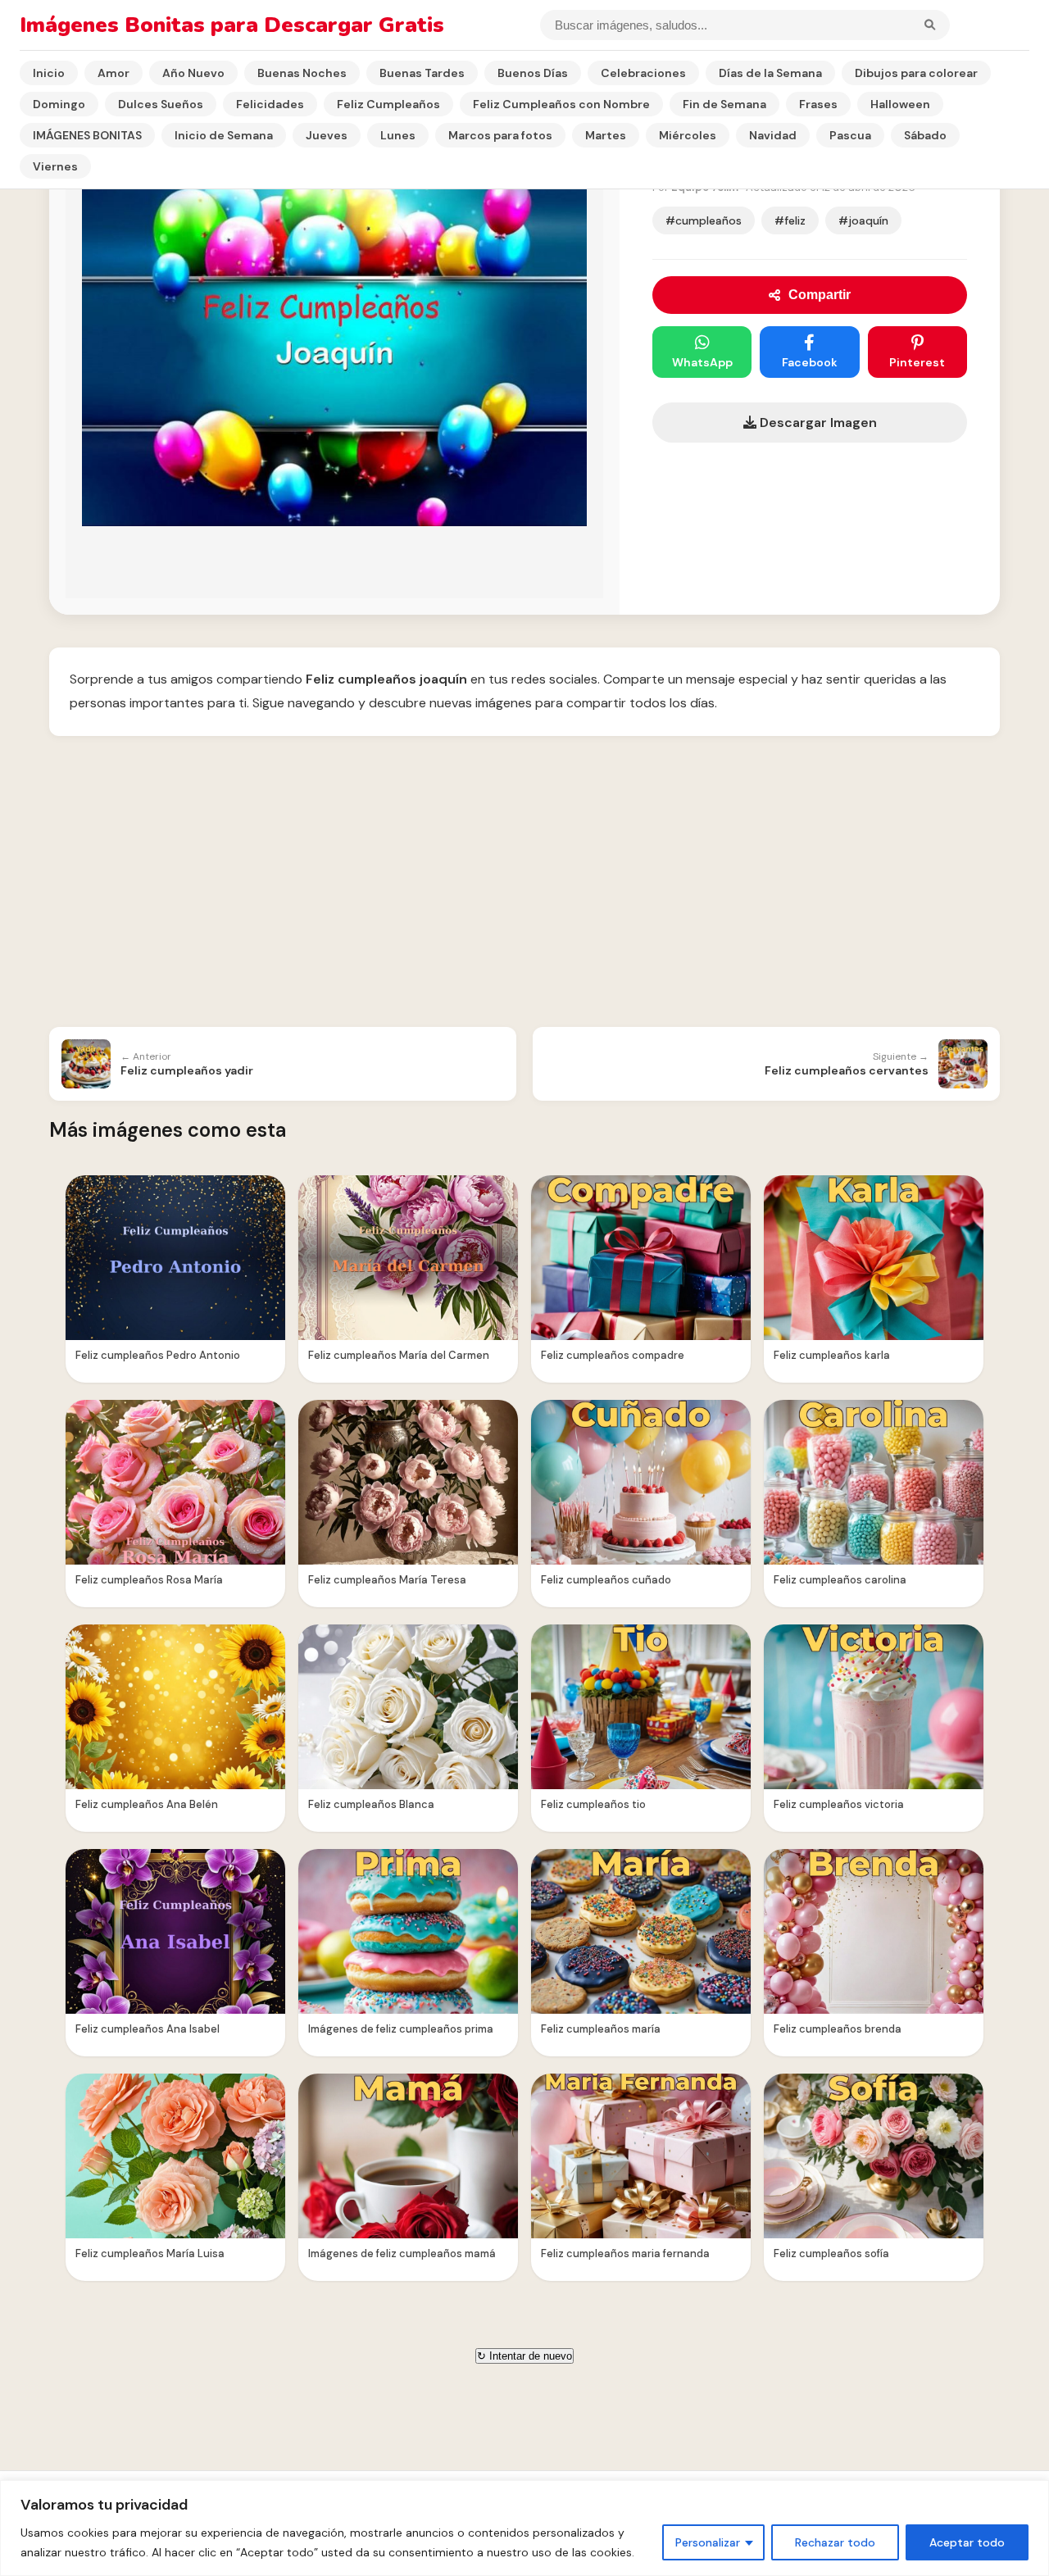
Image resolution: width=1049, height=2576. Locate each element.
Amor (114, 73)
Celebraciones (643, 73)
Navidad (773, 135)
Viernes (55, 166)
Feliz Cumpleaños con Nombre (561, 104)
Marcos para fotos (500, 135)
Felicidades (270, 104)
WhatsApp (702, 362)
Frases (818, 104)
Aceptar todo (967, 2542)
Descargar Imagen (817, 423)
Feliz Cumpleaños (388, 104)
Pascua (850, 135)
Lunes (398, 135)
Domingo (59, 104)
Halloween (900, 104)
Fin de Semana (724, 104)
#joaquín (863, 220)
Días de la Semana (770, 73)
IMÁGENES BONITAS (87, 135)
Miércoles (688, 135)
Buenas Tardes (422, 73)
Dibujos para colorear (916, 73)
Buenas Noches (302, 73)
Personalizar (708, 2542)
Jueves (327, 135)
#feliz (790, 220)
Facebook (810, 362)
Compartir (820, 295)
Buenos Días (533, 73)
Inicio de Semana (224, 135)
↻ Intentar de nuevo (524, 2356)
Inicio (49, 73)
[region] (524, 2528)
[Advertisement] (524, 884)
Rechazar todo (835, 2542)
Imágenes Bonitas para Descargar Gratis (232, 25)
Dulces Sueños (161, 104)
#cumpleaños (704, 220)
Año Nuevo (193, 73)
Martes (606, 135)
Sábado (925, 135)
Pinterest (917, 362)
